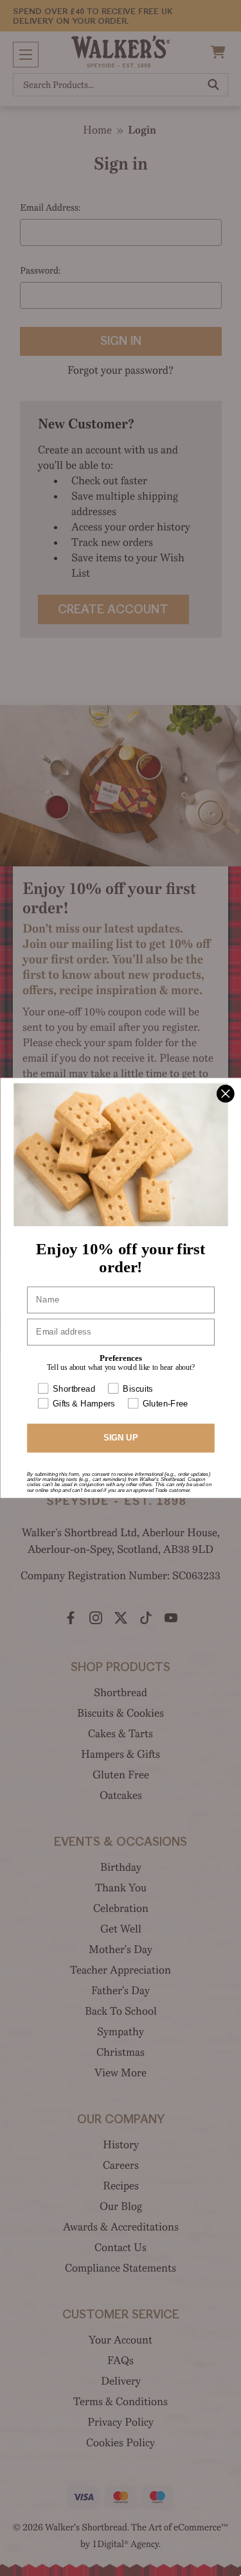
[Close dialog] (225, 1090)
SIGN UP (120, 1442)
